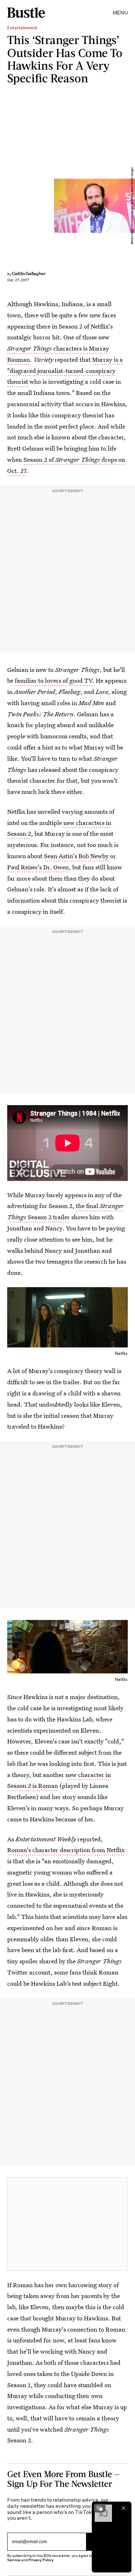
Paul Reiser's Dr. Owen (38, 867)
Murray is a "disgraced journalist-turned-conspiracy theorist (65, 371)
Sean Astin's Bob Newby (76, 856)
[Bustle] (26, 13)
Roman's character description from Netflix (66, 1850)
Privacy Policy (41, 2560)
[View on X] (68, 2224)
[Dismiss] (123, 2508)
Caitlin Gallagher (29, 273)
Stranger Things (30, 348)
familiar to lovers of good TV (53, 680)
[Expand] (100, 2508)
